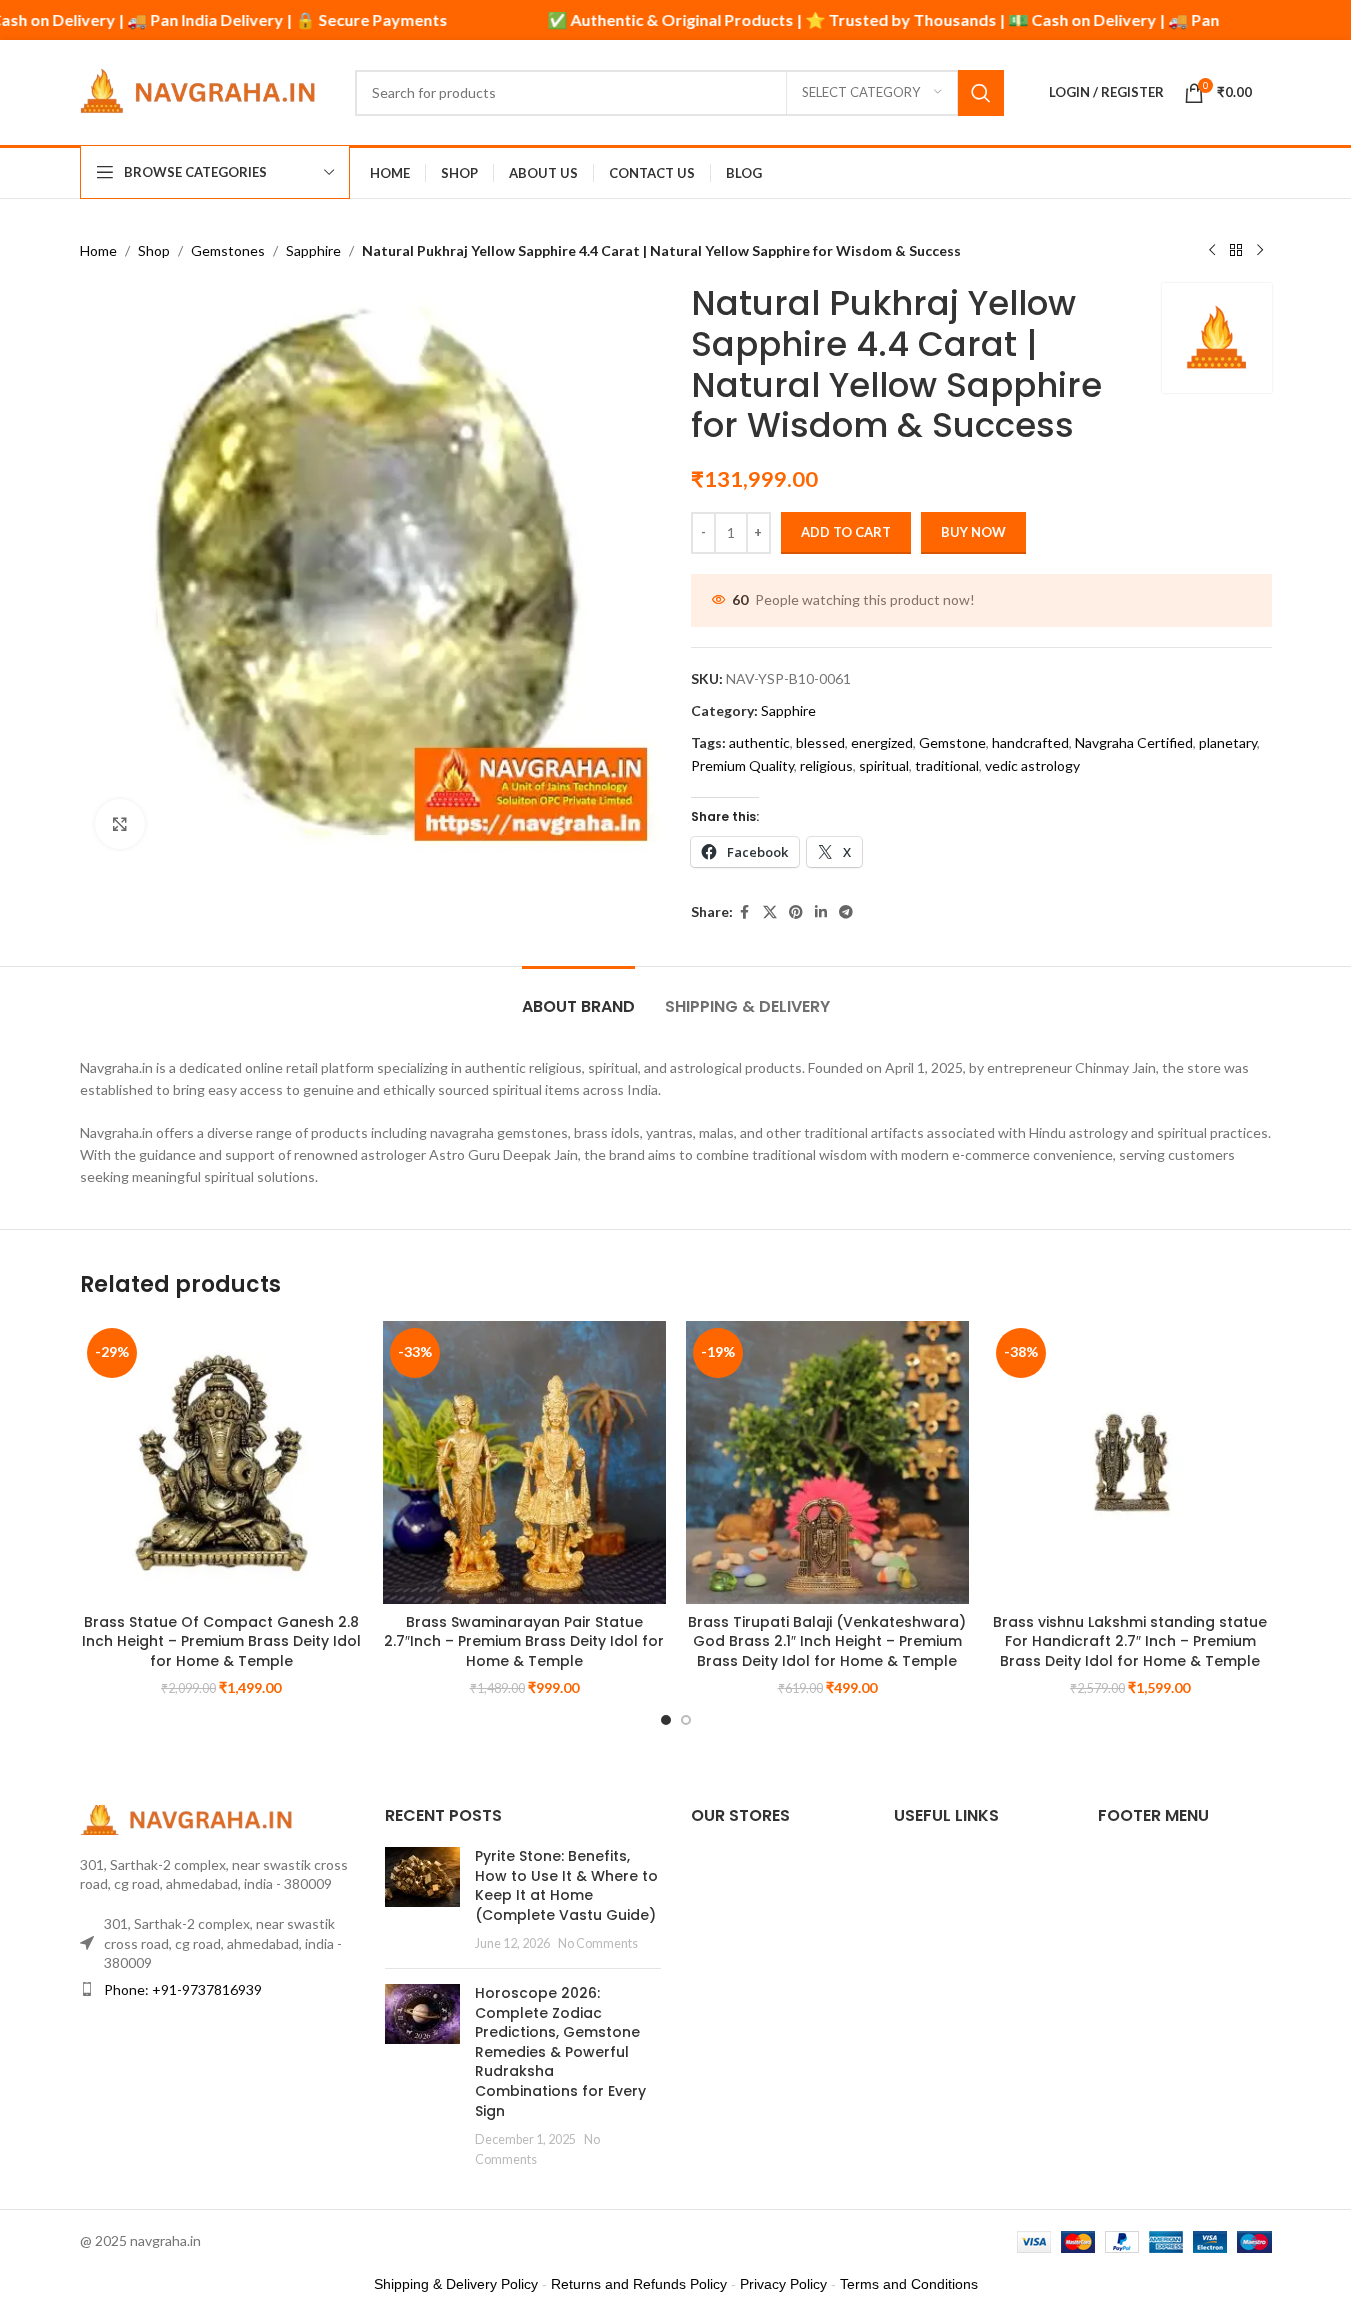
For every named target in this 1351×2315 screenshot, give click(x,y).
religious (826, 765)
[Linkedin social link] (821, 912)
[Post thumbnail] (422, 1900)
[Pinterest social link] (796, 912)
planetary (1228, 742)
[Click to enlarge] (120, 824)
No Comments (598, 1943)
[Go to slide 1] (666, 1720)
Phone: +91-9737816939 (183, 1989)
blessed (820, 742)
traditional (947, 765)
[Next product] (1260, 251)
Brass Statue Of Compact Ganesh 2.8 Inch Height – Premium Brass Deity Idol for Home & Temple (221, 1641)
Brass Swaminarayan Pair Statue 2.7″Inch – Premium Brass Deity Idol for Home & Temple (524, 1641)
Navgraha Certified (1134, 742)
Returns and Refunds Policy (639, 2284)
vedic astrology (1032, 765)
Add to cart (846, 532)
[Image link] (190, 1817)
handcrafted (1030, 742)
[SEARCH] (981, 93)
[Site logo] (202, 90)
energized (882, 742)
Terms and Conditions (909, 2284)
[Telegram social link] (846, 912)
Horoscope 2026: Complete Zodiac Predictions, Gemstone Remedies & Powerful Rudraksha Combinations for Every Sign (560, 2052)
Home (98, 250)
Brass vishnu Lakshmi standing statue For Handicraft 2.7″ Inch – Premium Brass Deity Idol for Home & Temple (1130, 1641)
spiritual (884, 765)
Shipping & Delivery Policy (456, 2284)
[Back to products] (1236, 251)
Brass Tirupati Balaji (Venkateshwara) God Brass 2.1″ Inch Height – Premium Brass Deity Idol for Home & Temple (827, 1641)
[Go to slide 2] (686, 1720)
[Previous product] (1212, 251)
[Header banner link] (675, 20)
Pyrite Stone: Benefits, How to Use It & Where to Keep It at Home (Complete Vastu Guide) (566, 1885)
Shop (154, 250)
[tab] (578, 996)
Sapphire (313, 250)
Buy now (973, 532)
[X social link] (770, 912)
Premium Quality (742, 765)
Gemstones (228, 250)
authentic (759, 742)
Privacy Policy (783, 2284)
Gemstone (952, 742)
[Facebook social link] (745, 912)
